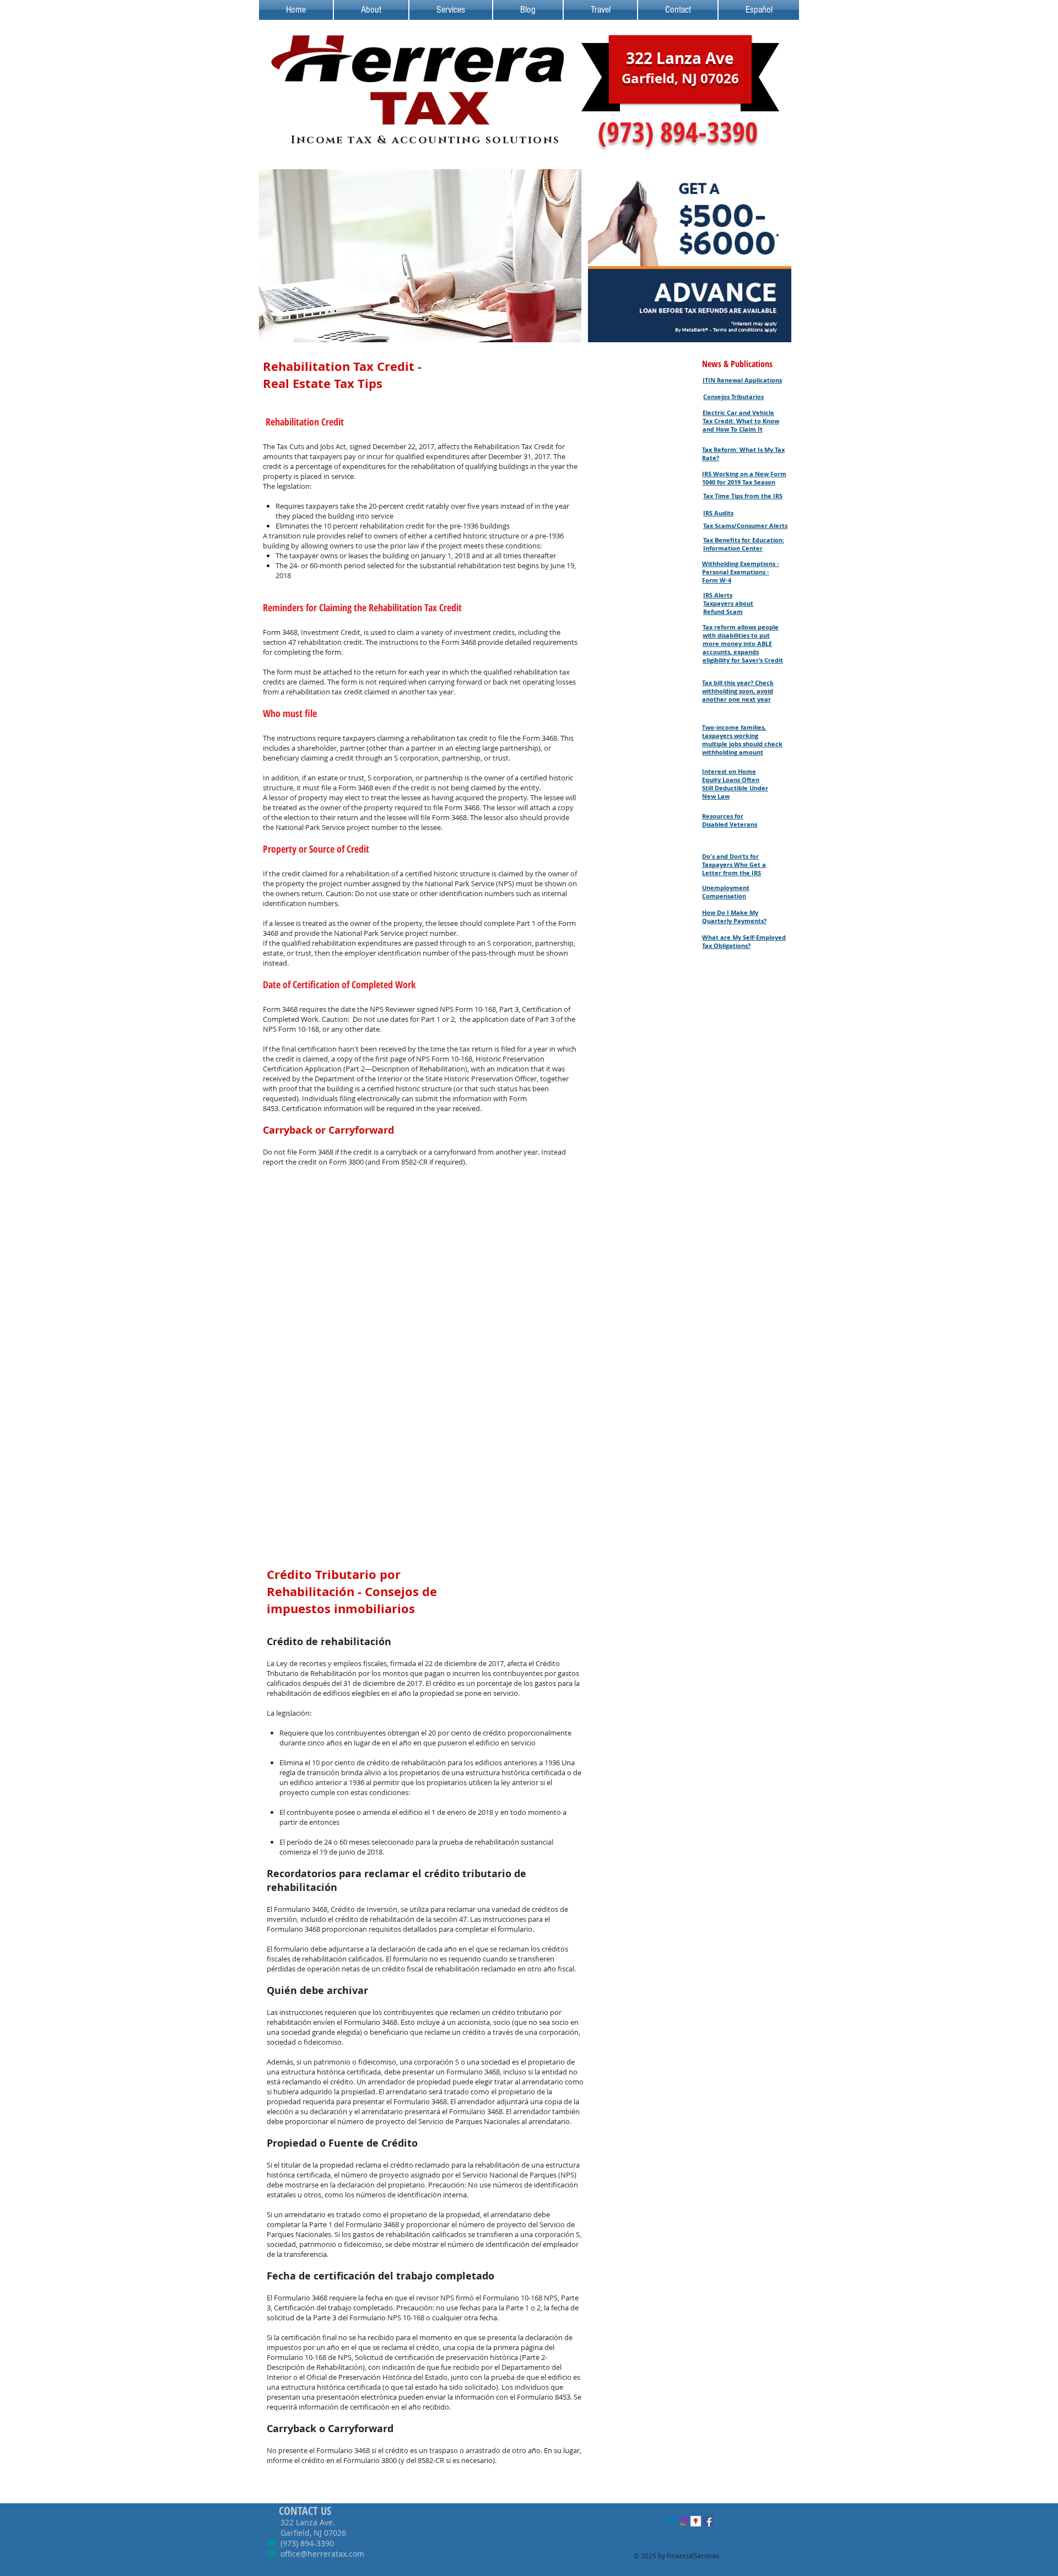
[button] (420, 256)
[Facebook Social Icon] (708, 2521)
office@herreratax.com (322, 2554)
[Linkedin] (671, 2521)
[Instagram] (684, 2521)
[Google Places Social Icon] (696, 2521)
